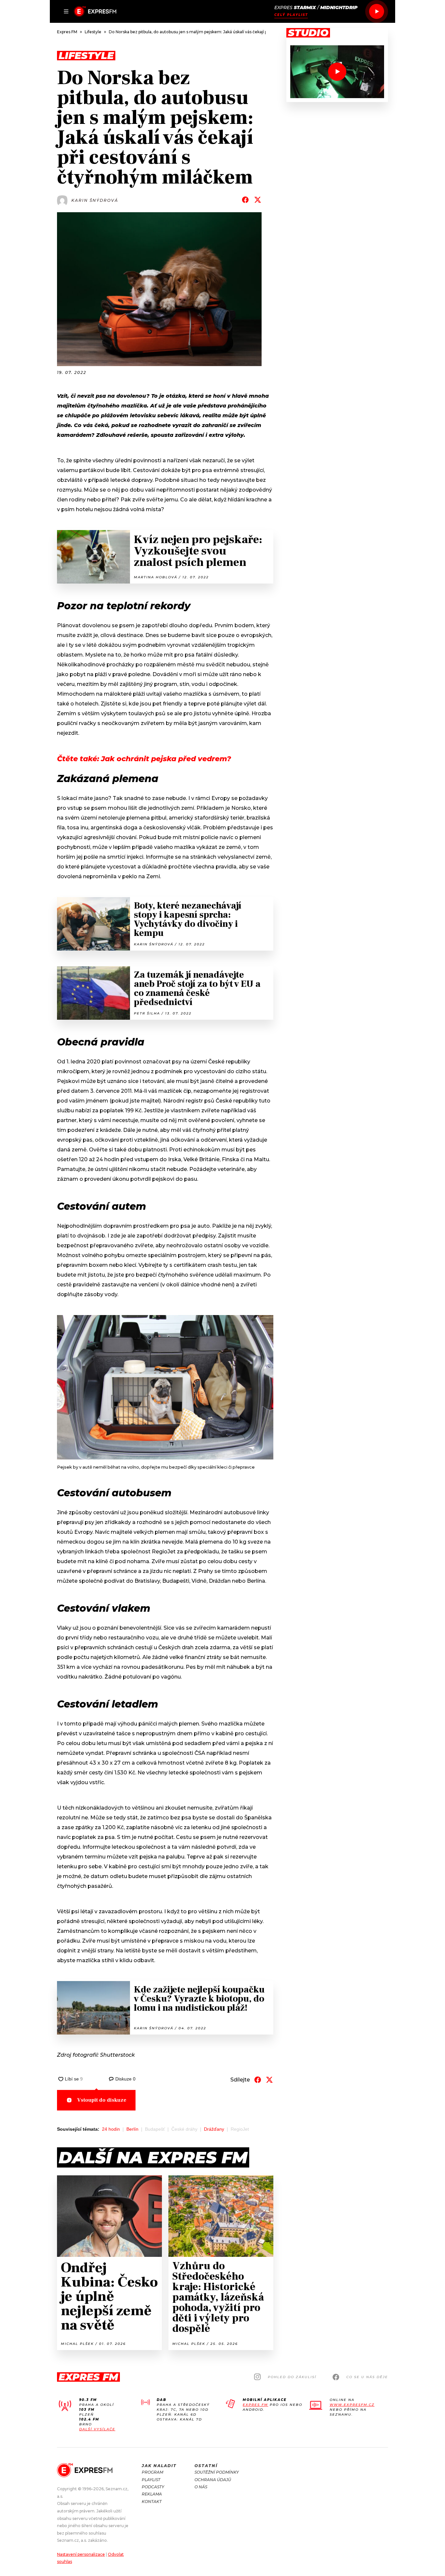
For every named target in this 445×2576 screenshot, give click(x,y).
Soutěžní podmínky (217, 2472)
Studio (308, 33)
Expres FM (255, 2405)
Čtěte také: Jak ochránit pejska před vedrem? (144, 759)
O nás (201, 2487)
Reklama (152, 2494)
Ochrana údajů (213, 2480)
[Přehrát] (377, 11)
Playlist (151, 2480)
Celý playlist (291, 15)
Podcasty (153, 2487)
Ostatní (206, 2466)
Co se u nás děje (367, 2377)
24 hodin (111, 2129)
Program (152, 2472)
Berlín (132, 2129)
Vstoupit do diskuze (102, 2100)
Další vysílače (97, 2429)
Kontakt (152, 2502)
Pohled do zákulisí (292, 2377)
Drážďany (214, 2129)
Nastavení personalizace (81, 2554)
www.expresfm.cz (352, 2405)
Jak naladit (159, 2466)
